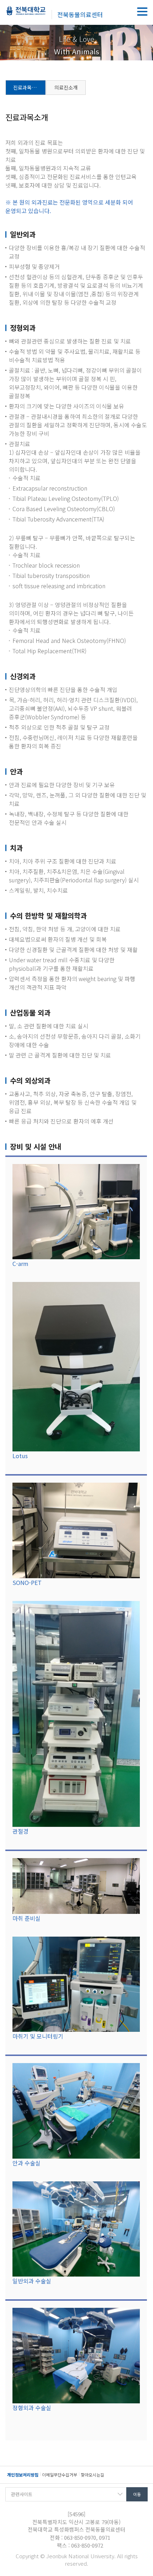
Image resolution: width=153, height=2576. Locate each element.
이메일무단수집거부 (60, 2475)
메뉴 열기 (142, 12)
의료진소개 (66, 87)
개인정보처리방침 (23, 2475)
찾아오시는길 (93, 2475)
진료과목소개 (27, 87)
